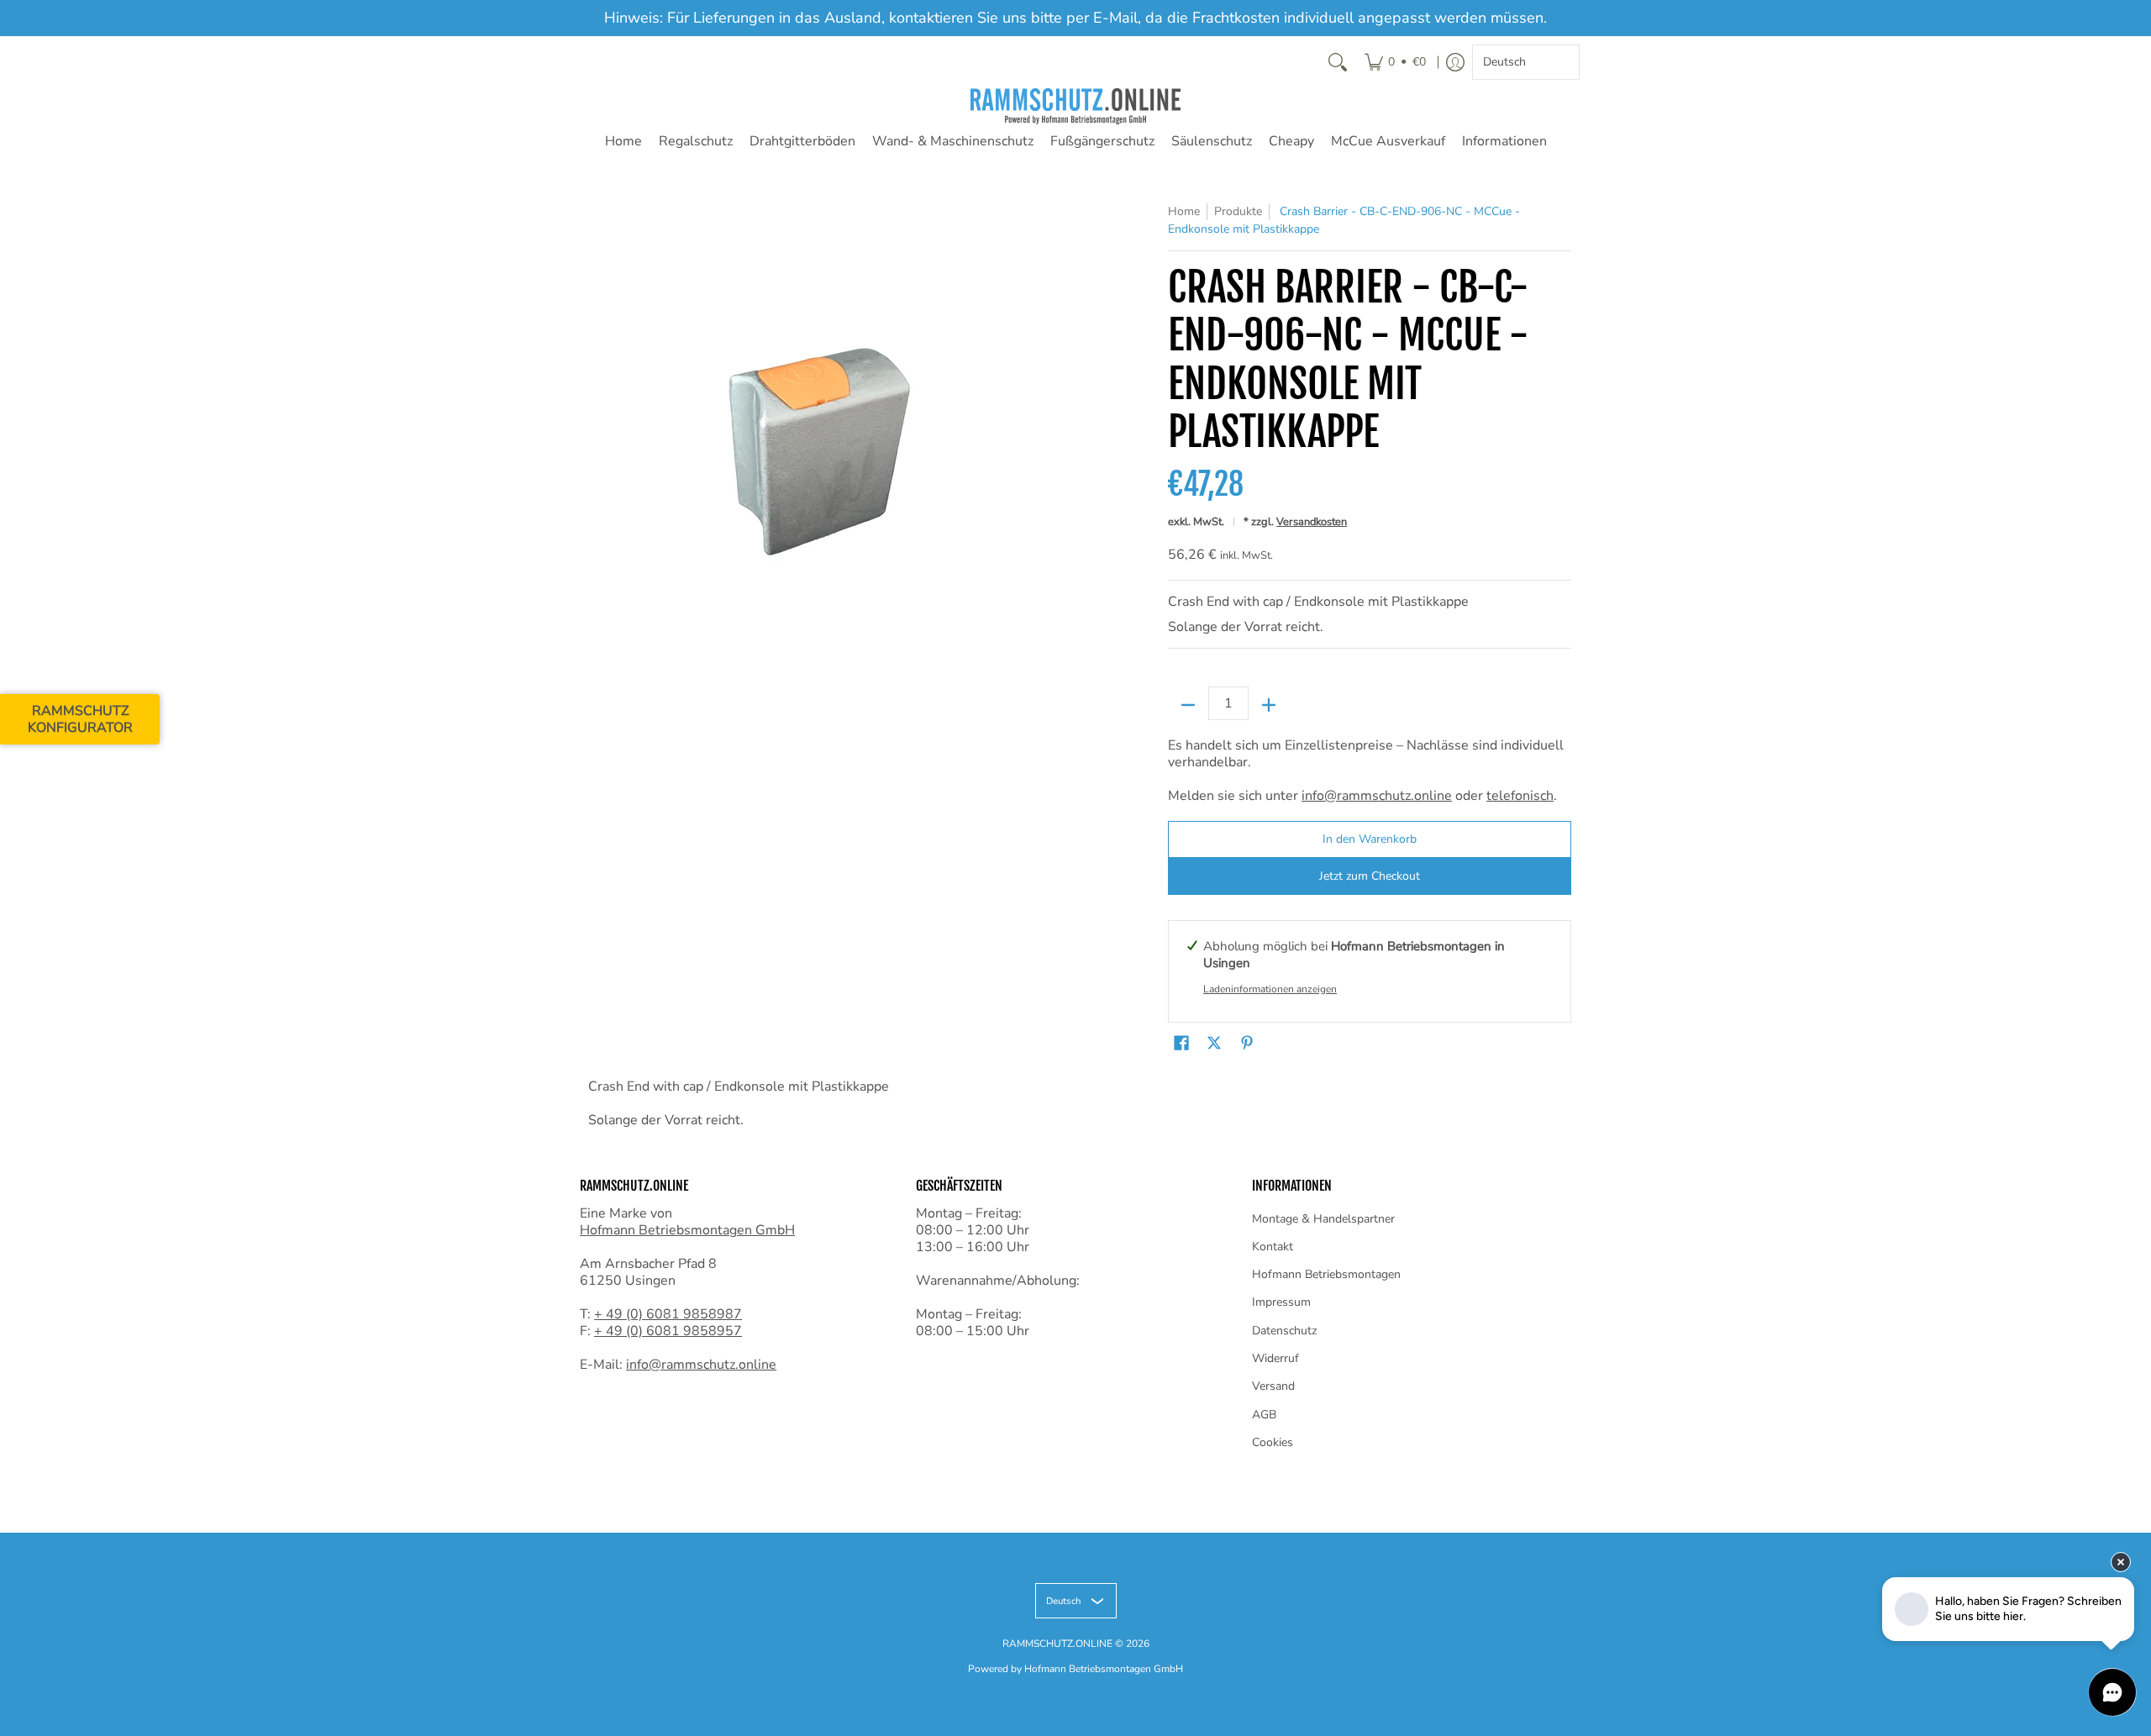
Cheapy (1291, 141)
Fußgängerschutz (1102, 141)
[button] (1181, 1044)
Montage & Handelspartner (1323, 1219)
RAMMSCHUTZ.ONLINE (1057, 1644)
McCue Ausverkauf (1388, 141)
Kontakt (1273, 1247)
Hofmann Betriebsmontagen (1326, 1274)
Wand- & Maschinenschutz (953, 141)
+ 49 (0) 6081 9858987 (668, 1314)
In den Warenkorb (1370, 839)
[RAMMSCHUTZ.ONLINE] (1075, 106)
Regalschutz (696, 141)
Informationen (1504, 141)
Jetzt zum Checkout (1370, 876)
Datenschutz (1284, 1331)
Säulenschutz (1212, 141)
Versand (1273, 1386)
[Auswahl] (1269, 705)
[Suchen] (1338, 62)
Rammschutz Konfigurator (80, 719)
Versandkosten (1312, 522)
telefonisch (1520, 796)
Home (623, 141)
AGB (1264, 1415)
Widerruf (1275, 1358)
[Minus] (1188, 705)
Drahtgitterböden (802, 141)
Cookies (1273, 1442)
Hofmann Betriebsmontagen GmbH (687, 1230)
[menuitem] (1395, 62)
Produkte (1238, 211)
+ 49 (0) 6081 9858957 (668, 1331)
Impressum (1281, 1302)
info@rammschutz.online (1377, 796)
